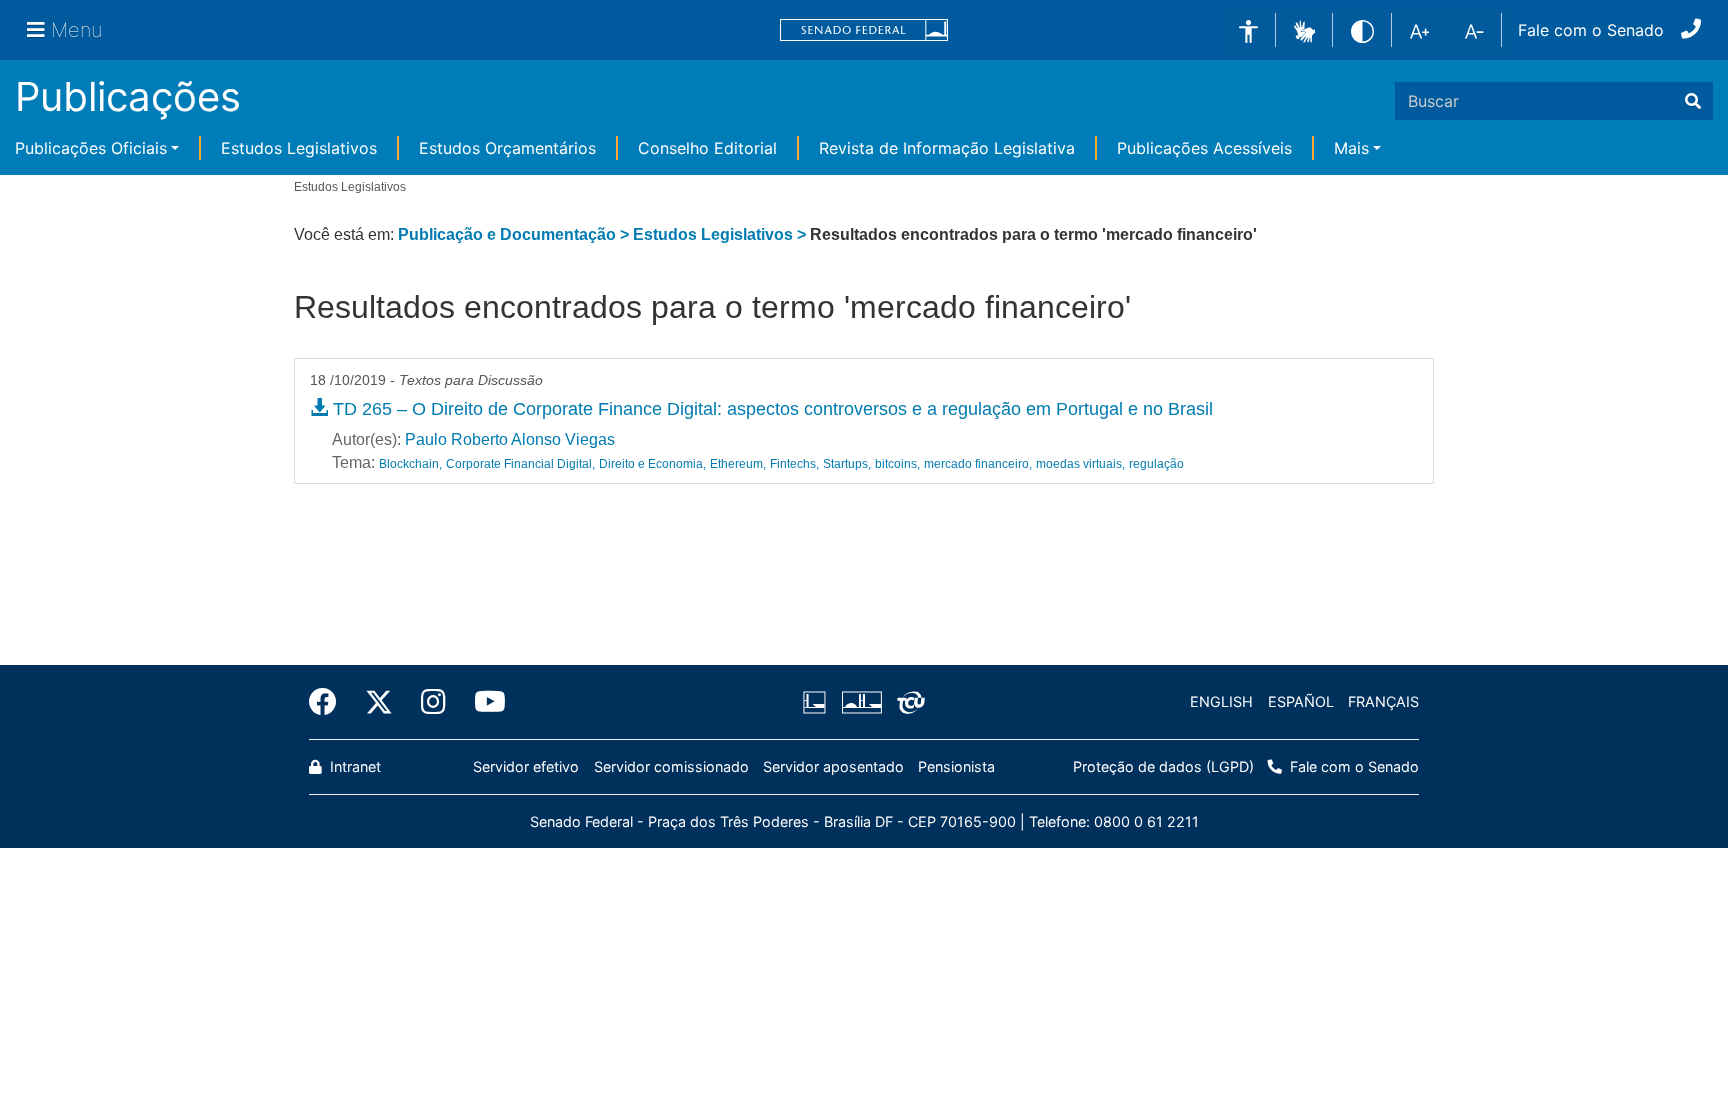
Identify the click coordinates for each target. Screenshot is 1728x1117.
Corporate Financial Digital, (520, 464)
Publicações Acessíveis (1204, 148)
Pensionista (956, 766)
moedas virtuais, (1080, 464)
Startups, (847, 464)
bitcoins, (897, 464)
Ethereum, (738, 464)
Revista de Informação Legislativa (947, 148)
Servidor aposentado (833, 766)
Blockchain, (410, 464)
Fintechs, (794, 464)
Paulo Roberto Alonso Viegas (510, 439)
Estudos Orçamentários (507, 148)
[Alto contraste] (1362, 29)
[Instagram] (433, 702)
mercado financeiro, (978, 464)
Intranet (353, 766)
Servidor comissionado (671, 766)
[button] (1304, 29)
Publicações (128, 96)
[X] (379, 702)
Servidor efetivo (526, 766)
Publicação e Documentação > (515, 234)
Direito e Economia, (652, 464)
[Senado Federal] (864, 30)
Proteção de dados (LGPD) (1163, 766)
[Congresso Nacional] (861, 702)
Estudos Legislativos (299, 148)
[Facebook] (330, 702)
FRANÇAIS (1383, 701)
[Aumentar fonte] (1419, 30)
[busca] (1693, 101)
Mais (1351, 148)
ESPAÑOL (1301, 701)
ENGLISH (1221, 701)
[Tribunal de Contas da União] (907, 702)
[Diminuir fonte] (1474, 30)
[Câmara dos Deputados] (818, 702)
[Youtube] (483, 702)
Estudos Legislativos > (721, 234)
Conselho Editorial (707, 148)
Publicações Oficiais (91, 148)
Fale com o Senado (1591, 30)
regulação (1156, 464)
